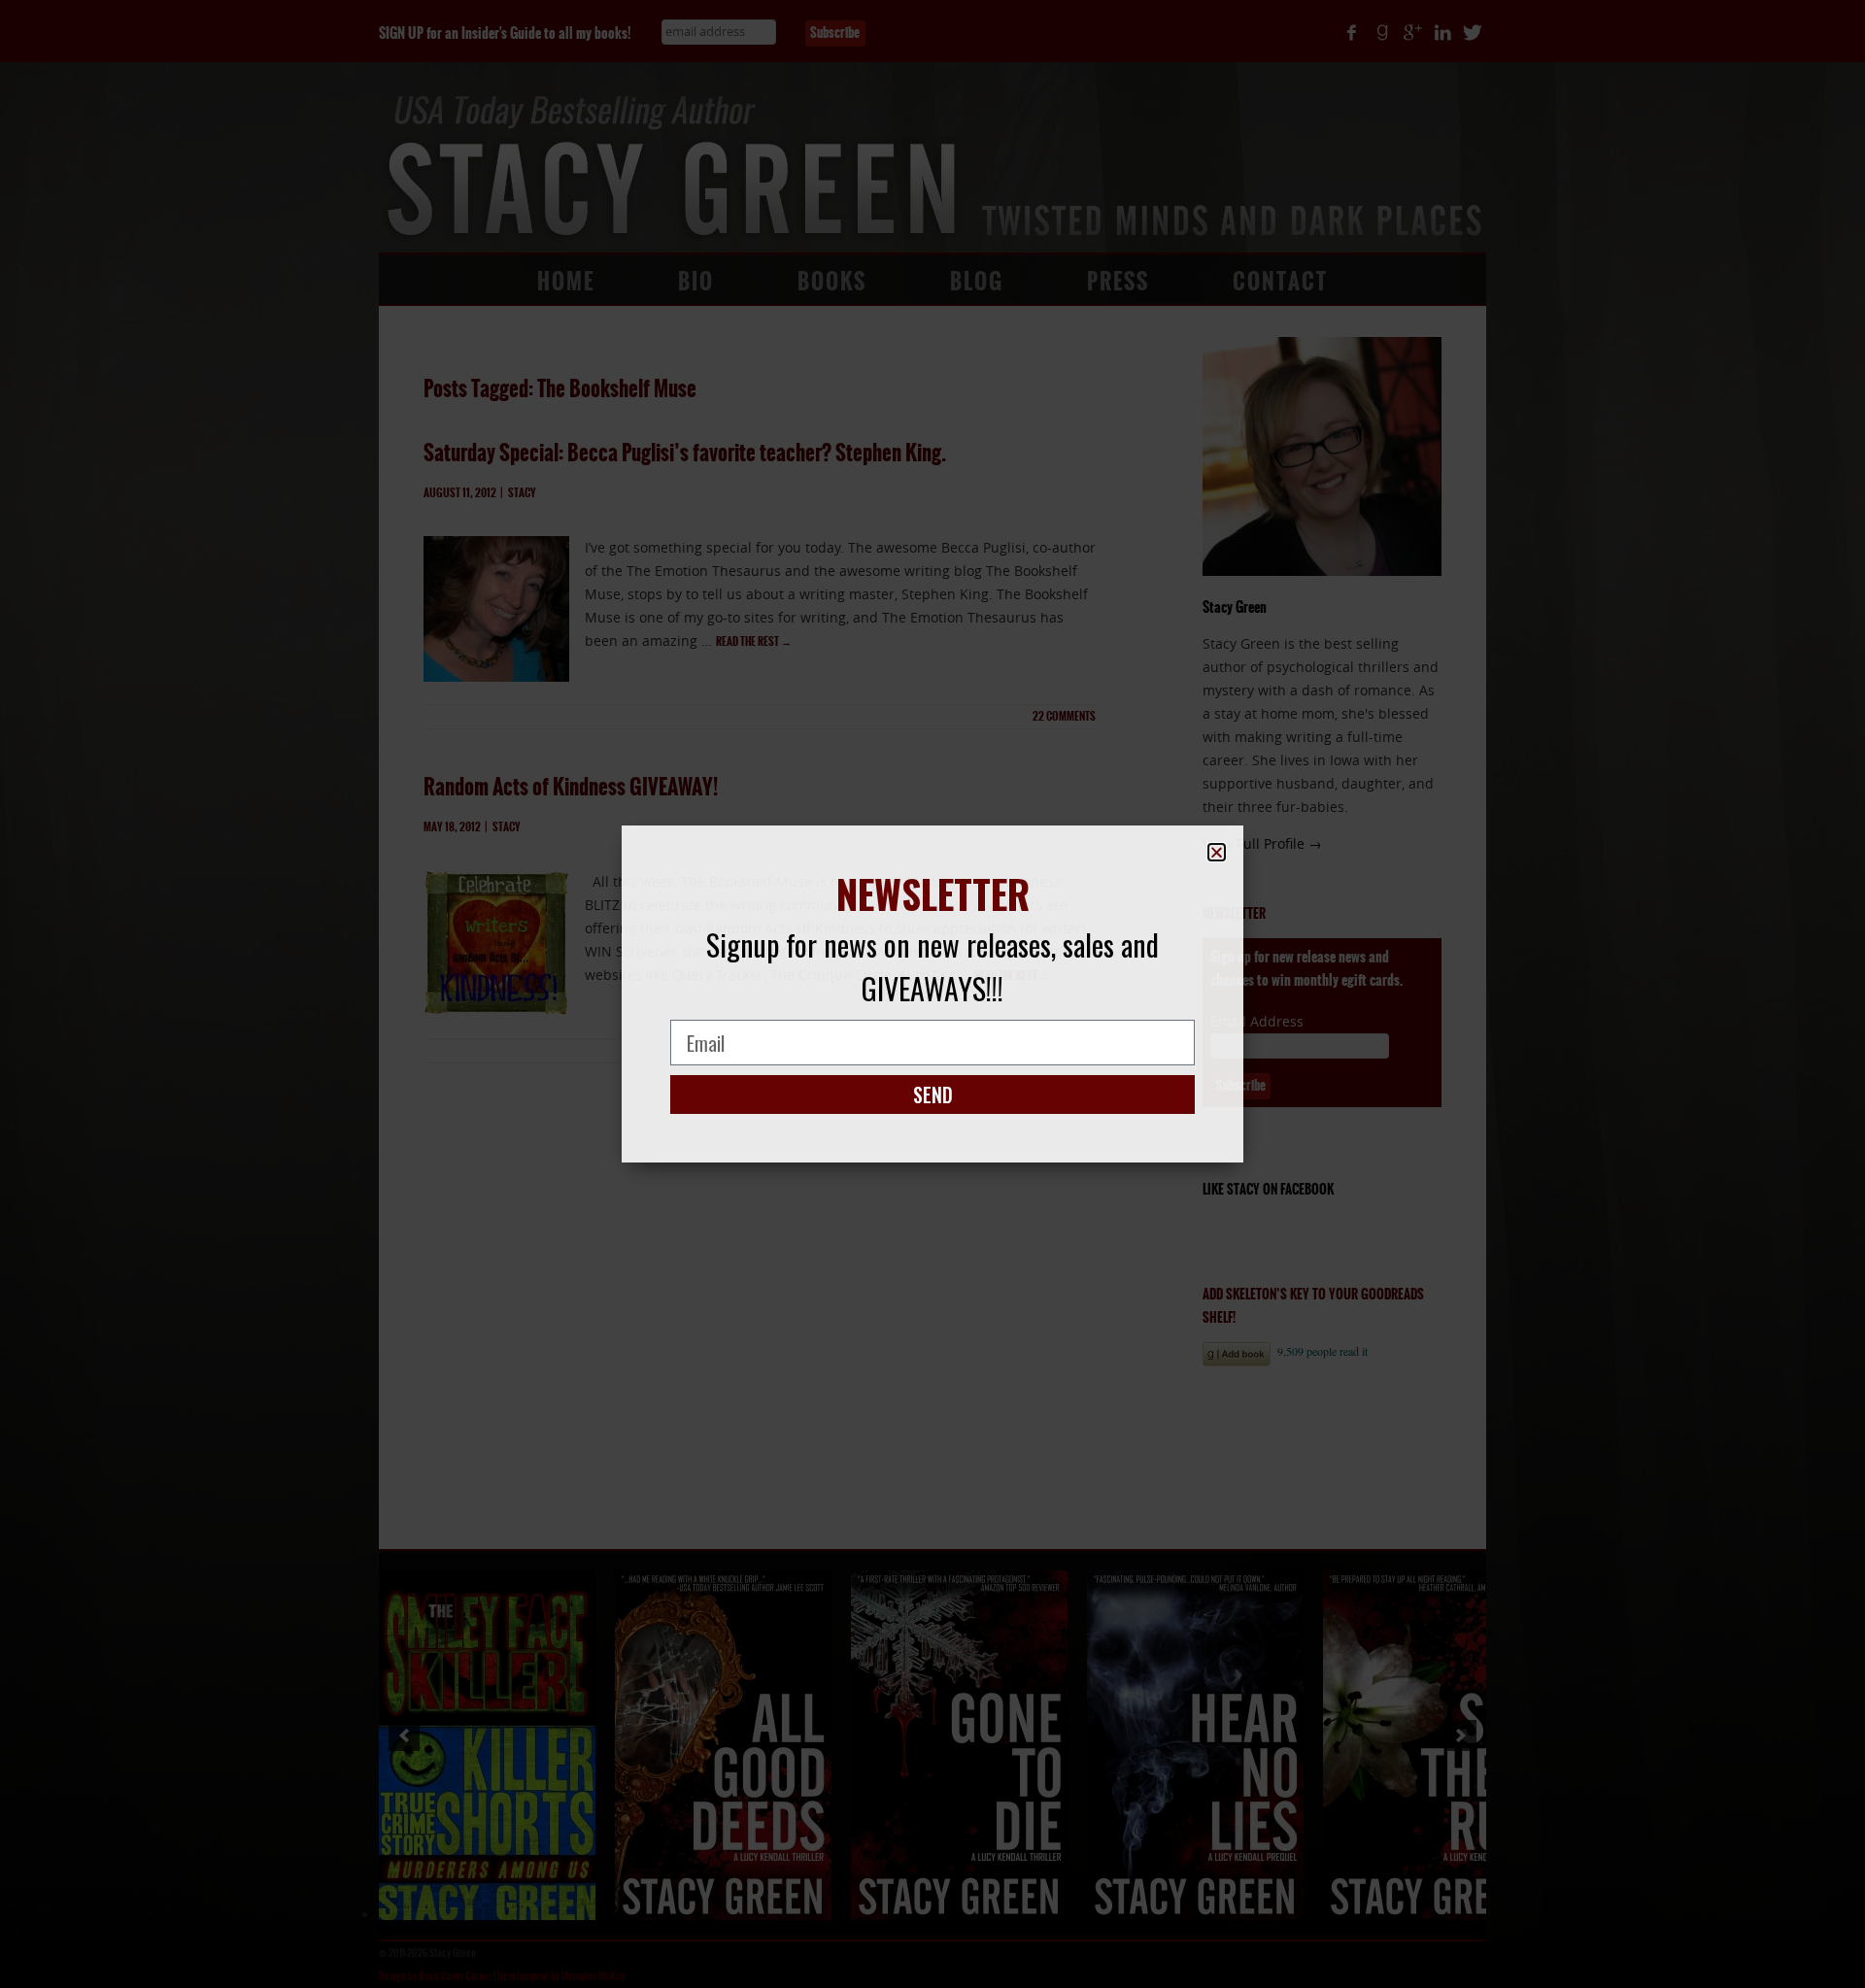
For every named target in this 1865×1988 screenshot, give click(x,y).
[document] (932, 994)
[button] (1217, 852)
